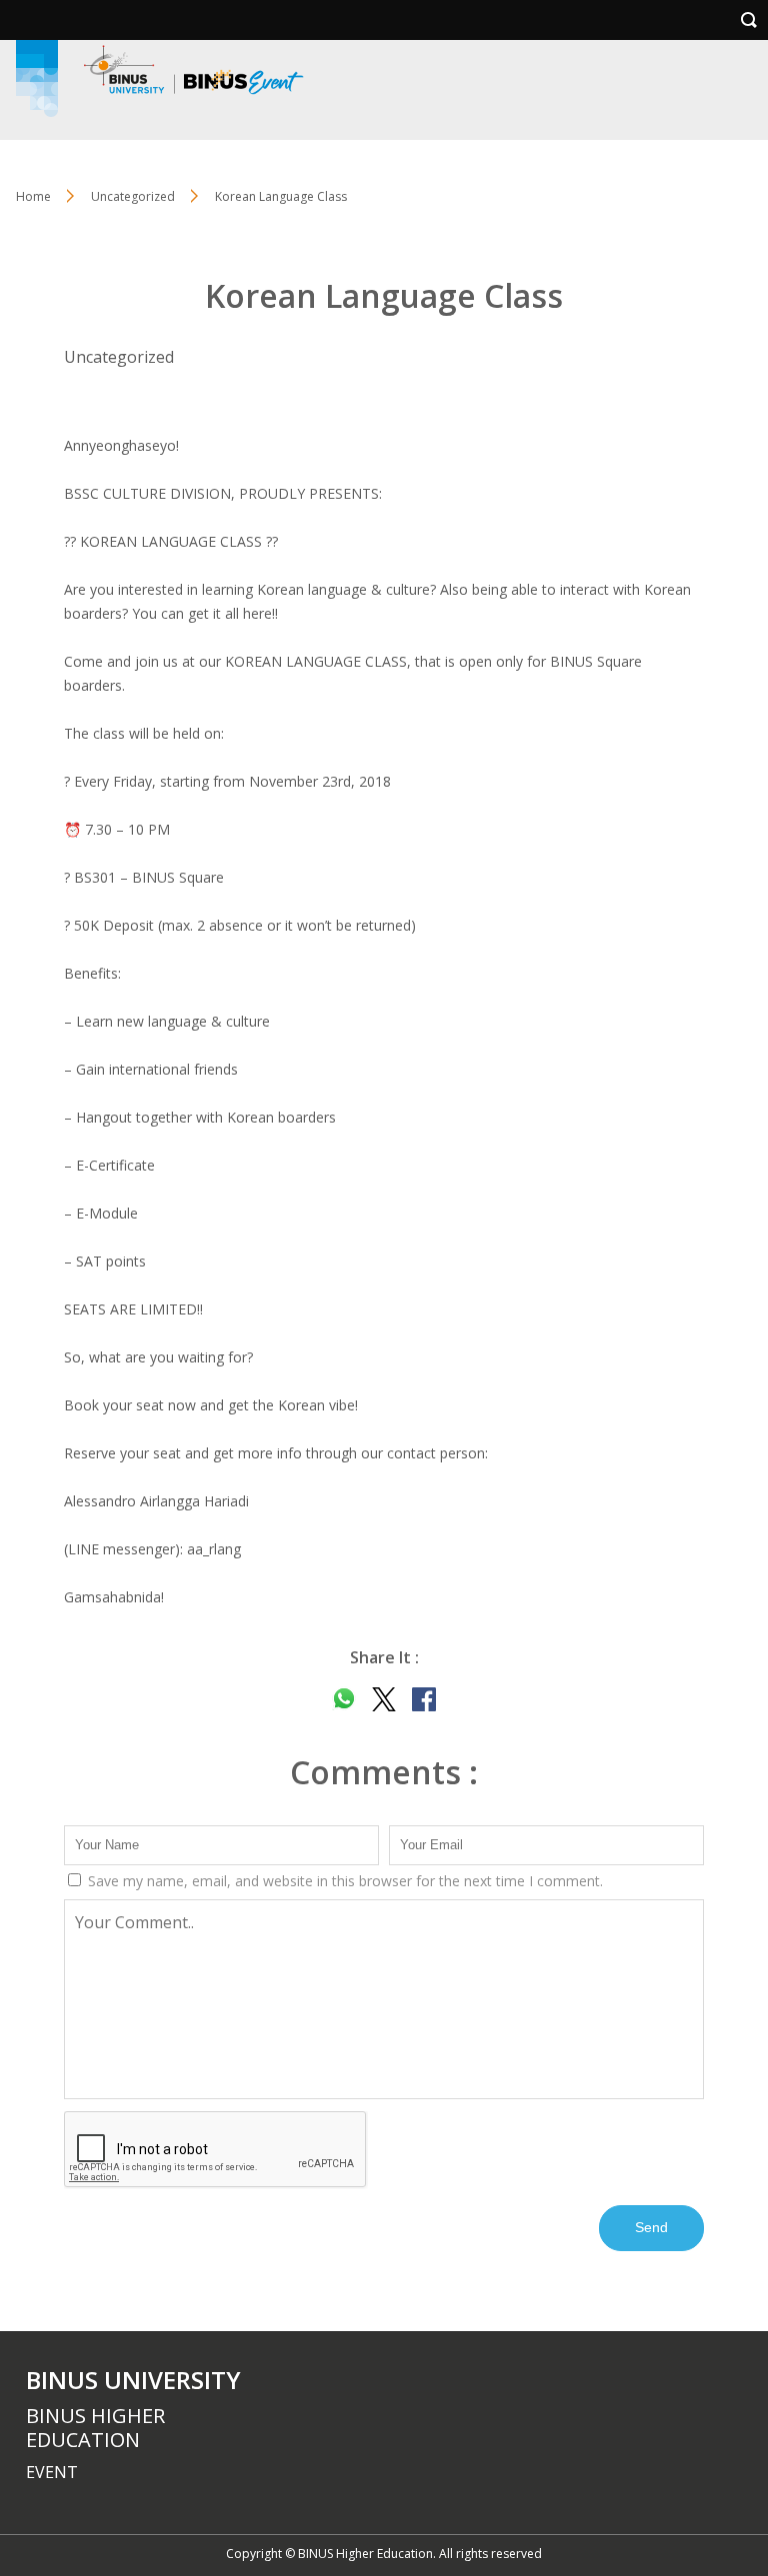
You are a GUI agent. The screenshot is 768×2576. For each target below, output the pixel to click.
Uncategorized (133, 196)
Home (33, 196)
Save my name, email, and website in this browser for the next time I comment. (343, 1881)
